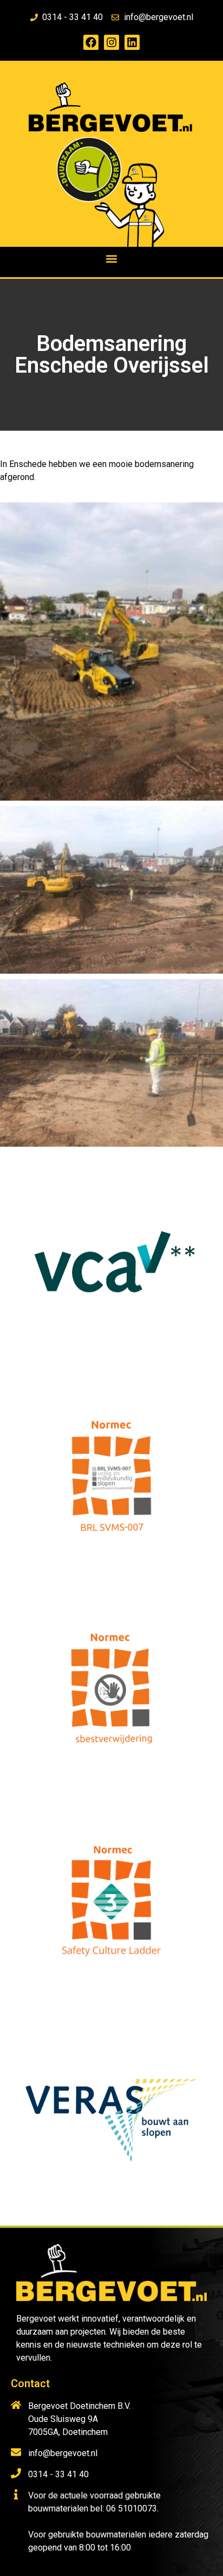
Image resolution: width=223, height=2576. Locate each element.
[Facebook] (91, 42)
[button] (112, 258)
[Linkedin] (132, 42)
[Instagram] (111, 42)
